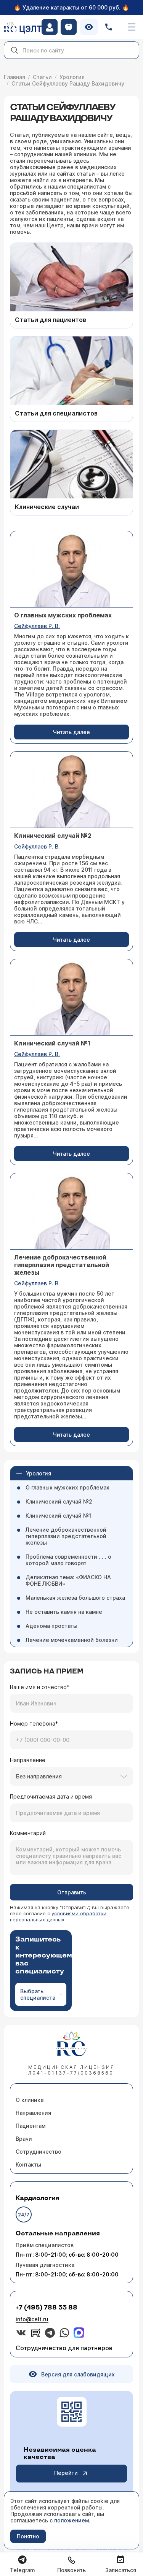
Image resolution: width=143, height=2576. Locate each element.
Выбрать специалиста (38, 1994)
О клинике (30, 2100)
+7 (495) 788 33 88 (47, 2308)
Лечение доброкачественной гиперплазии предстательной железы (66, 1536)
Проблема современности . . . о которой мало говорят (68, 1560)
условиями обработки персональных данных (58, 1916)
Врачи (24, 2139)
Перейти (66, 2473)
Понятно (28, 2536)
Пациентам (31, 2126)
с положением (69, 2520)
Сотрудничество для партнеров (64, 2348)
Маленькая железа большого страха (75, 1598)
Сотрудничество (39, 2152)
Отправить (72, 1892)
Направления (33, 2113)
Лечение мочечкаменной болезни (72, 1640)
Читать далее (71, 732)
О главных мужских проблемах (67, 1487)
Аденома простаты (51, 1626)
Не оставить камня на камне (64, 1612)
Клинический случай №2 (59, 1501)
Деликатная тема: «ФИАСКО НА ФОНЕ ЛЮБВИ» (68, 1580)
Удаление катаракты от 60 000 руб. (71, 7)
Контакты (28, 2164)
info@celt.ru (32, 2319)
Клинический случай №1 (58, 1516)
